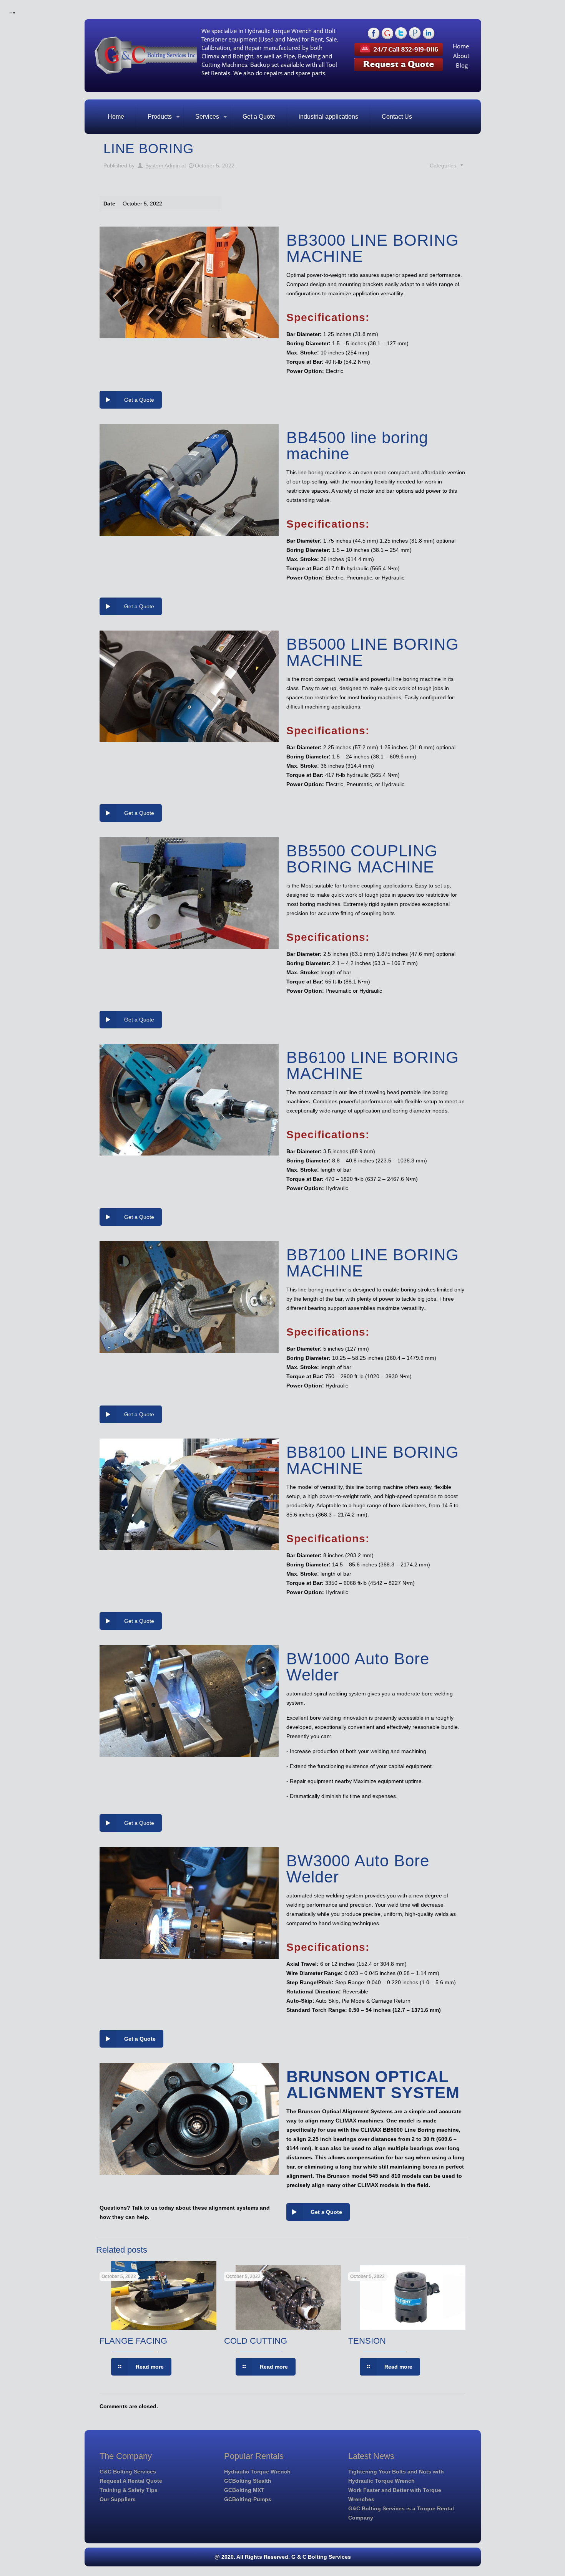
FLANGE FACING (133, 2341)
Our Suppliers (118, 2499)
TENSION (367, 2341)
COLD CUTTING (256, 2341)
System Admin (163, 166)
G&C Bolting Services (128, 2472)
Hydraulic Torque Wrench (257, 2472)
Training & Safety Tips (129, 2490)
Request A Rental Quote (131, 2481)
